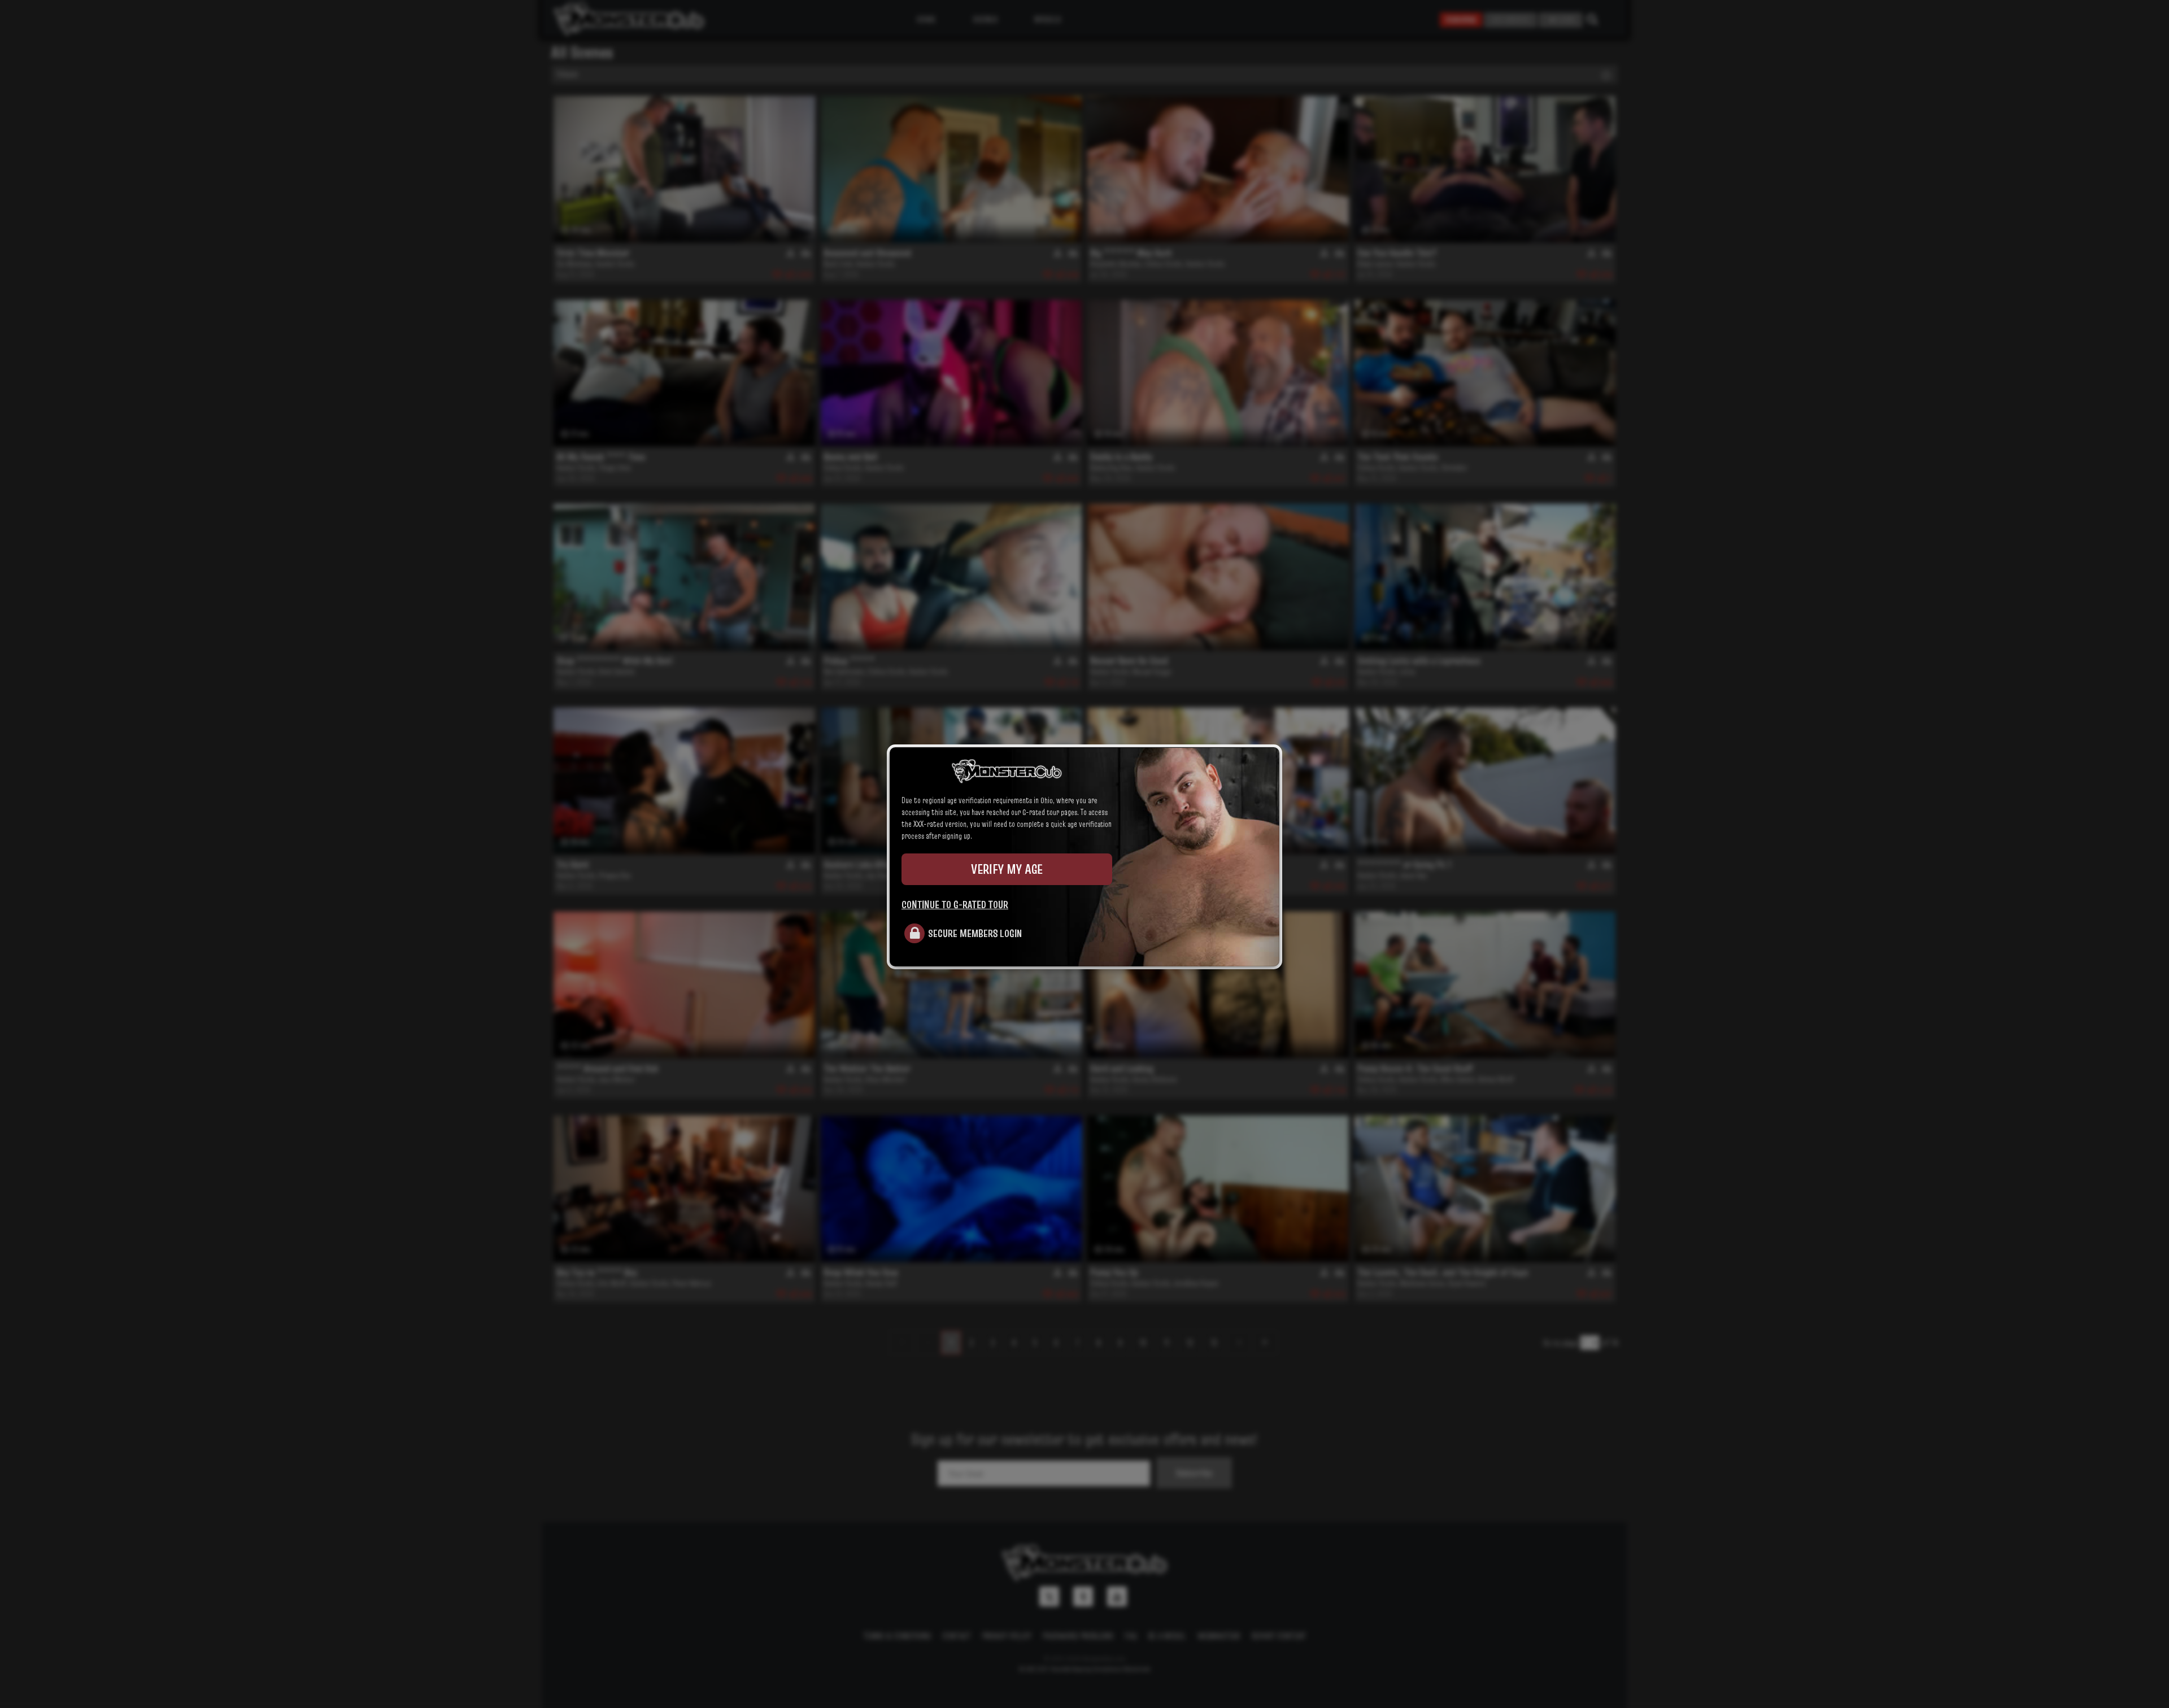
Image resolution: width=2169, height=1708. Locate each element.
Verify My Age (1007, 869)
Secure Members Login (975, 933)
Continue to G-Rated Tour (955, 904)
